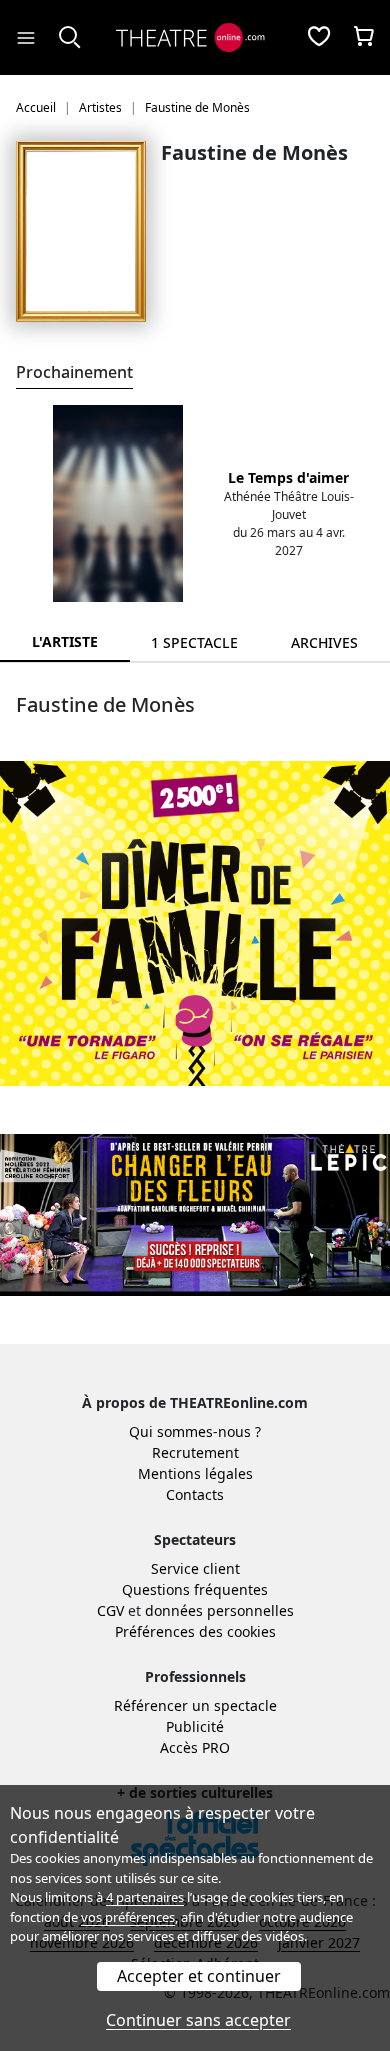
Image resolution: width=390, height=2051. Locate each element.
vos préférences (128, 1917)
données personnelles (219, 1610)
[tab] (195, 642)
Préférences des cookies (195, 1631)
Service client (195, 1568)
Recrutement (195, 1452)
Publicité (195, 1726)
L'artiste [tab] (65, 641)
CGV (110, 1610)
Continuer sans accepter (198, 2020)
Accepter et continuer (199, 1976)
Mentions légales (195, 1473)
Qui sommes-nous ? (195, 1431)
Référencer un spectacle (195, 1705)
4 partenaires (145, 1897)
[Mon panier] (364, 38)
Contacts (195, 1494)
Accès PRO (195, 1747)
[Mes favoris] (319, 38)
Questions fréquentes (195, 1589)
